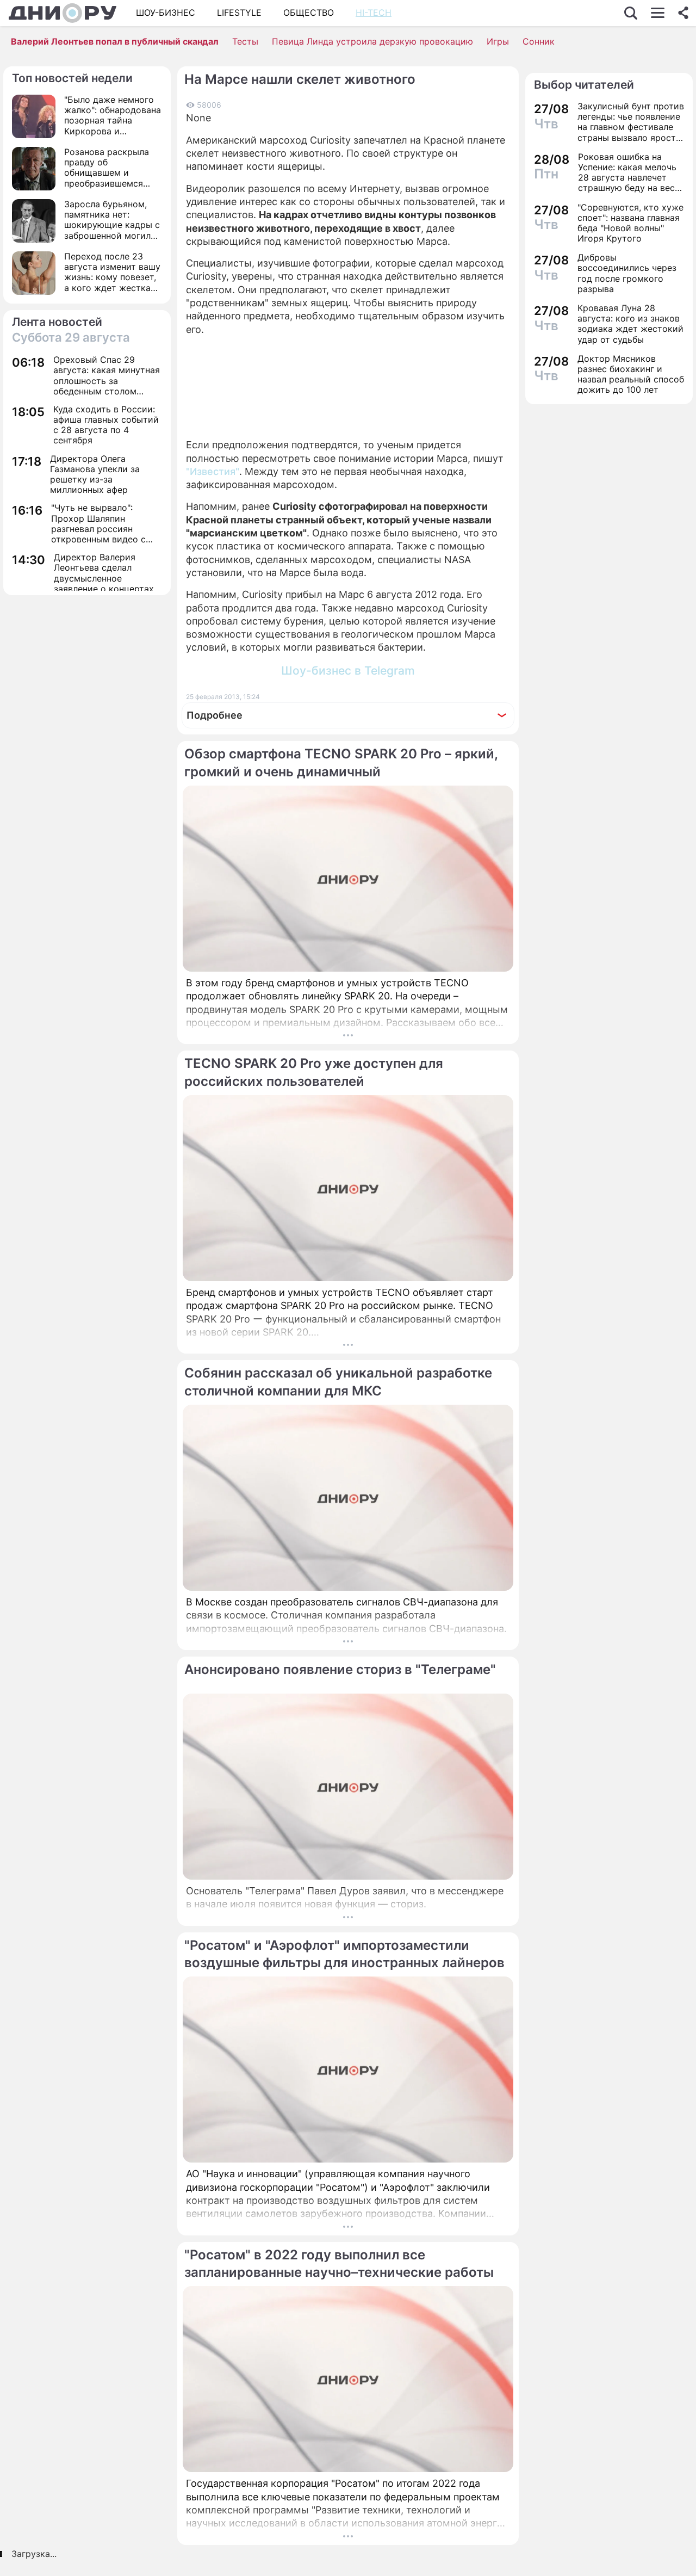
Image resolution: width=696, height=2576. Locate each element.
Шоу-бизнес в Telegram (348, 671)
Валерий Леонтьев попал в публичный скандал (115, 41)
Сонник (539, 41)
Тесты (245, 41)
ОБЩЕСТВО (309, 13)
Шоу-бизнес (166, 13)
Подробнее (215, 715)
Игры (498, 41)
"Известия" (213, 471)
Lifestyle (239, 13)
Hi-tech (374, 13)
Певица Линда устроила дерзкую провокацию (372, 41)
